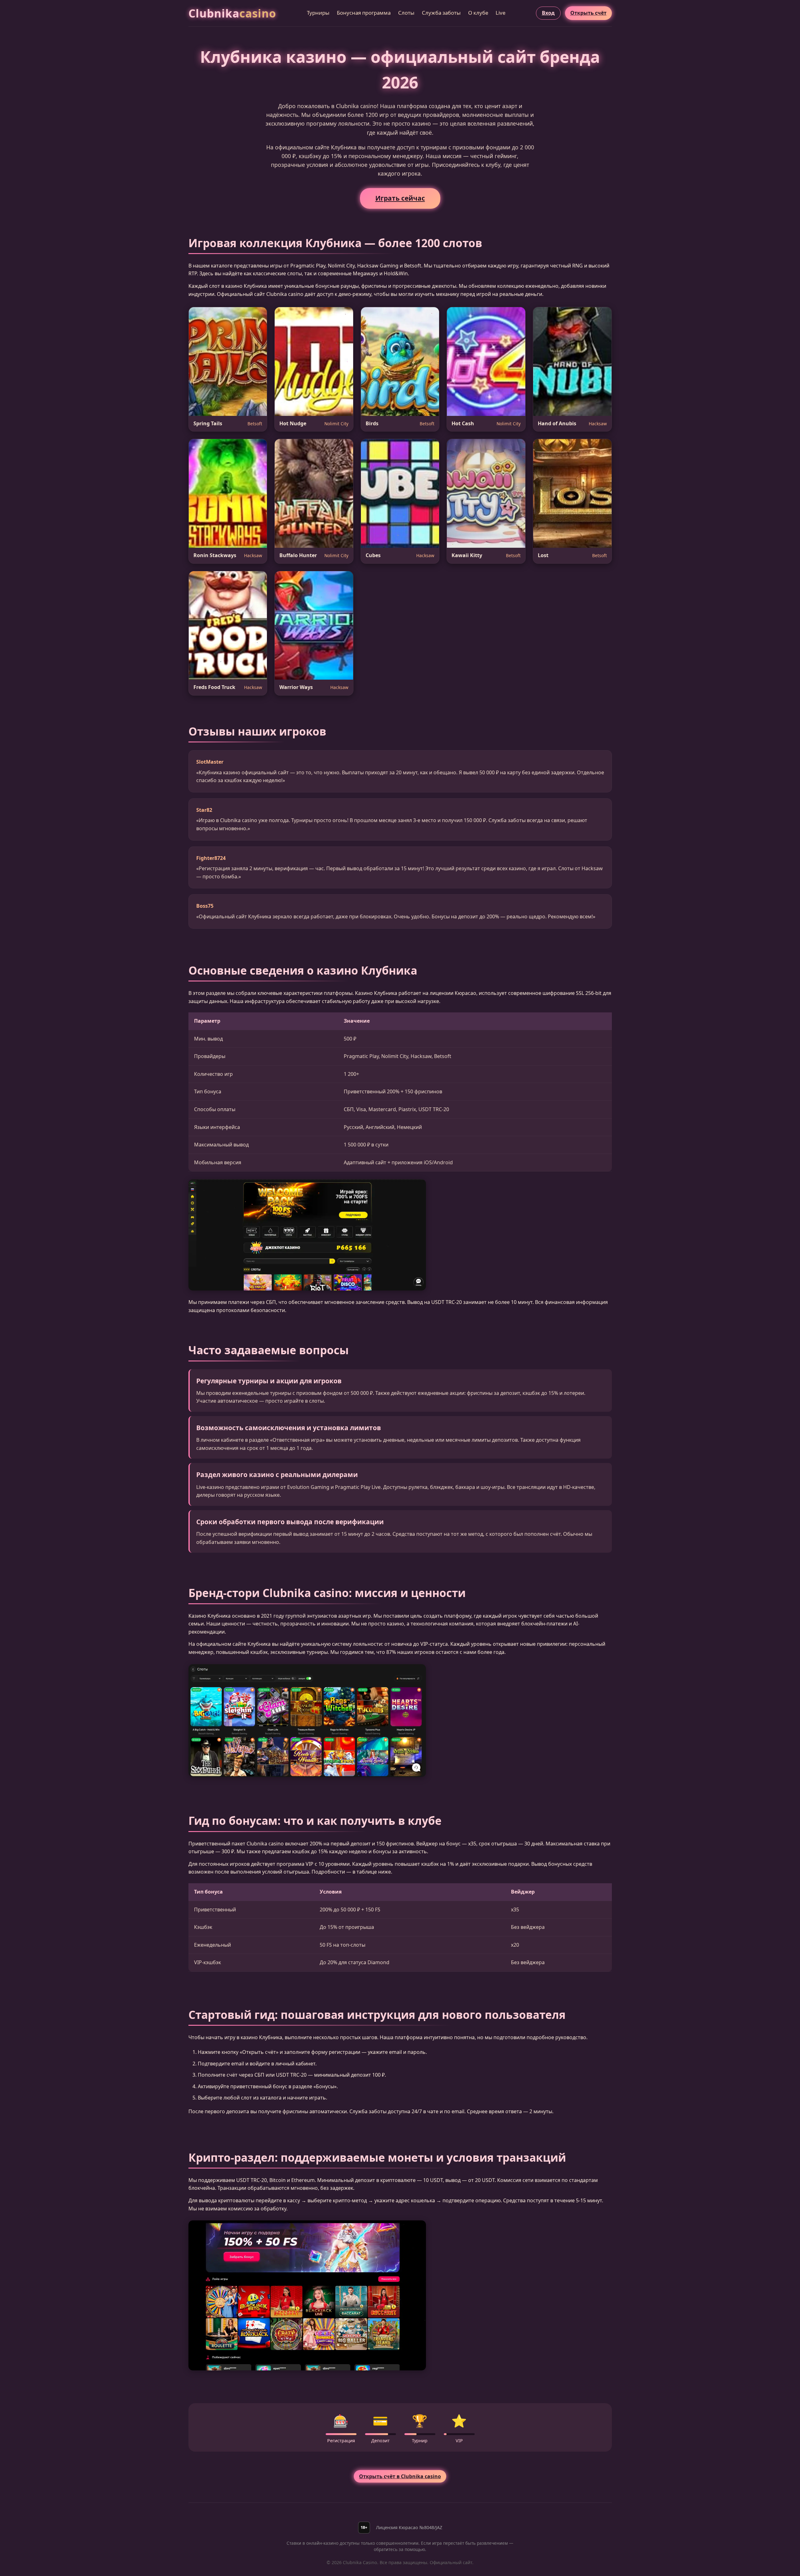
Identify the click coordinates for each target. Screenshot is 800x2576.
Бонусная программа (364, 13)
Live (500, 13)
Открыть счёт (588, 13)
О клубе (478, 13)
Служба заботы (441, 13)
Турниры (318, 13)
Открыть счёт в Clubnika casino (400, 2476)
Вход (548, 13)
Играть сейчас (400, 198)
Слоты (406, 13)
